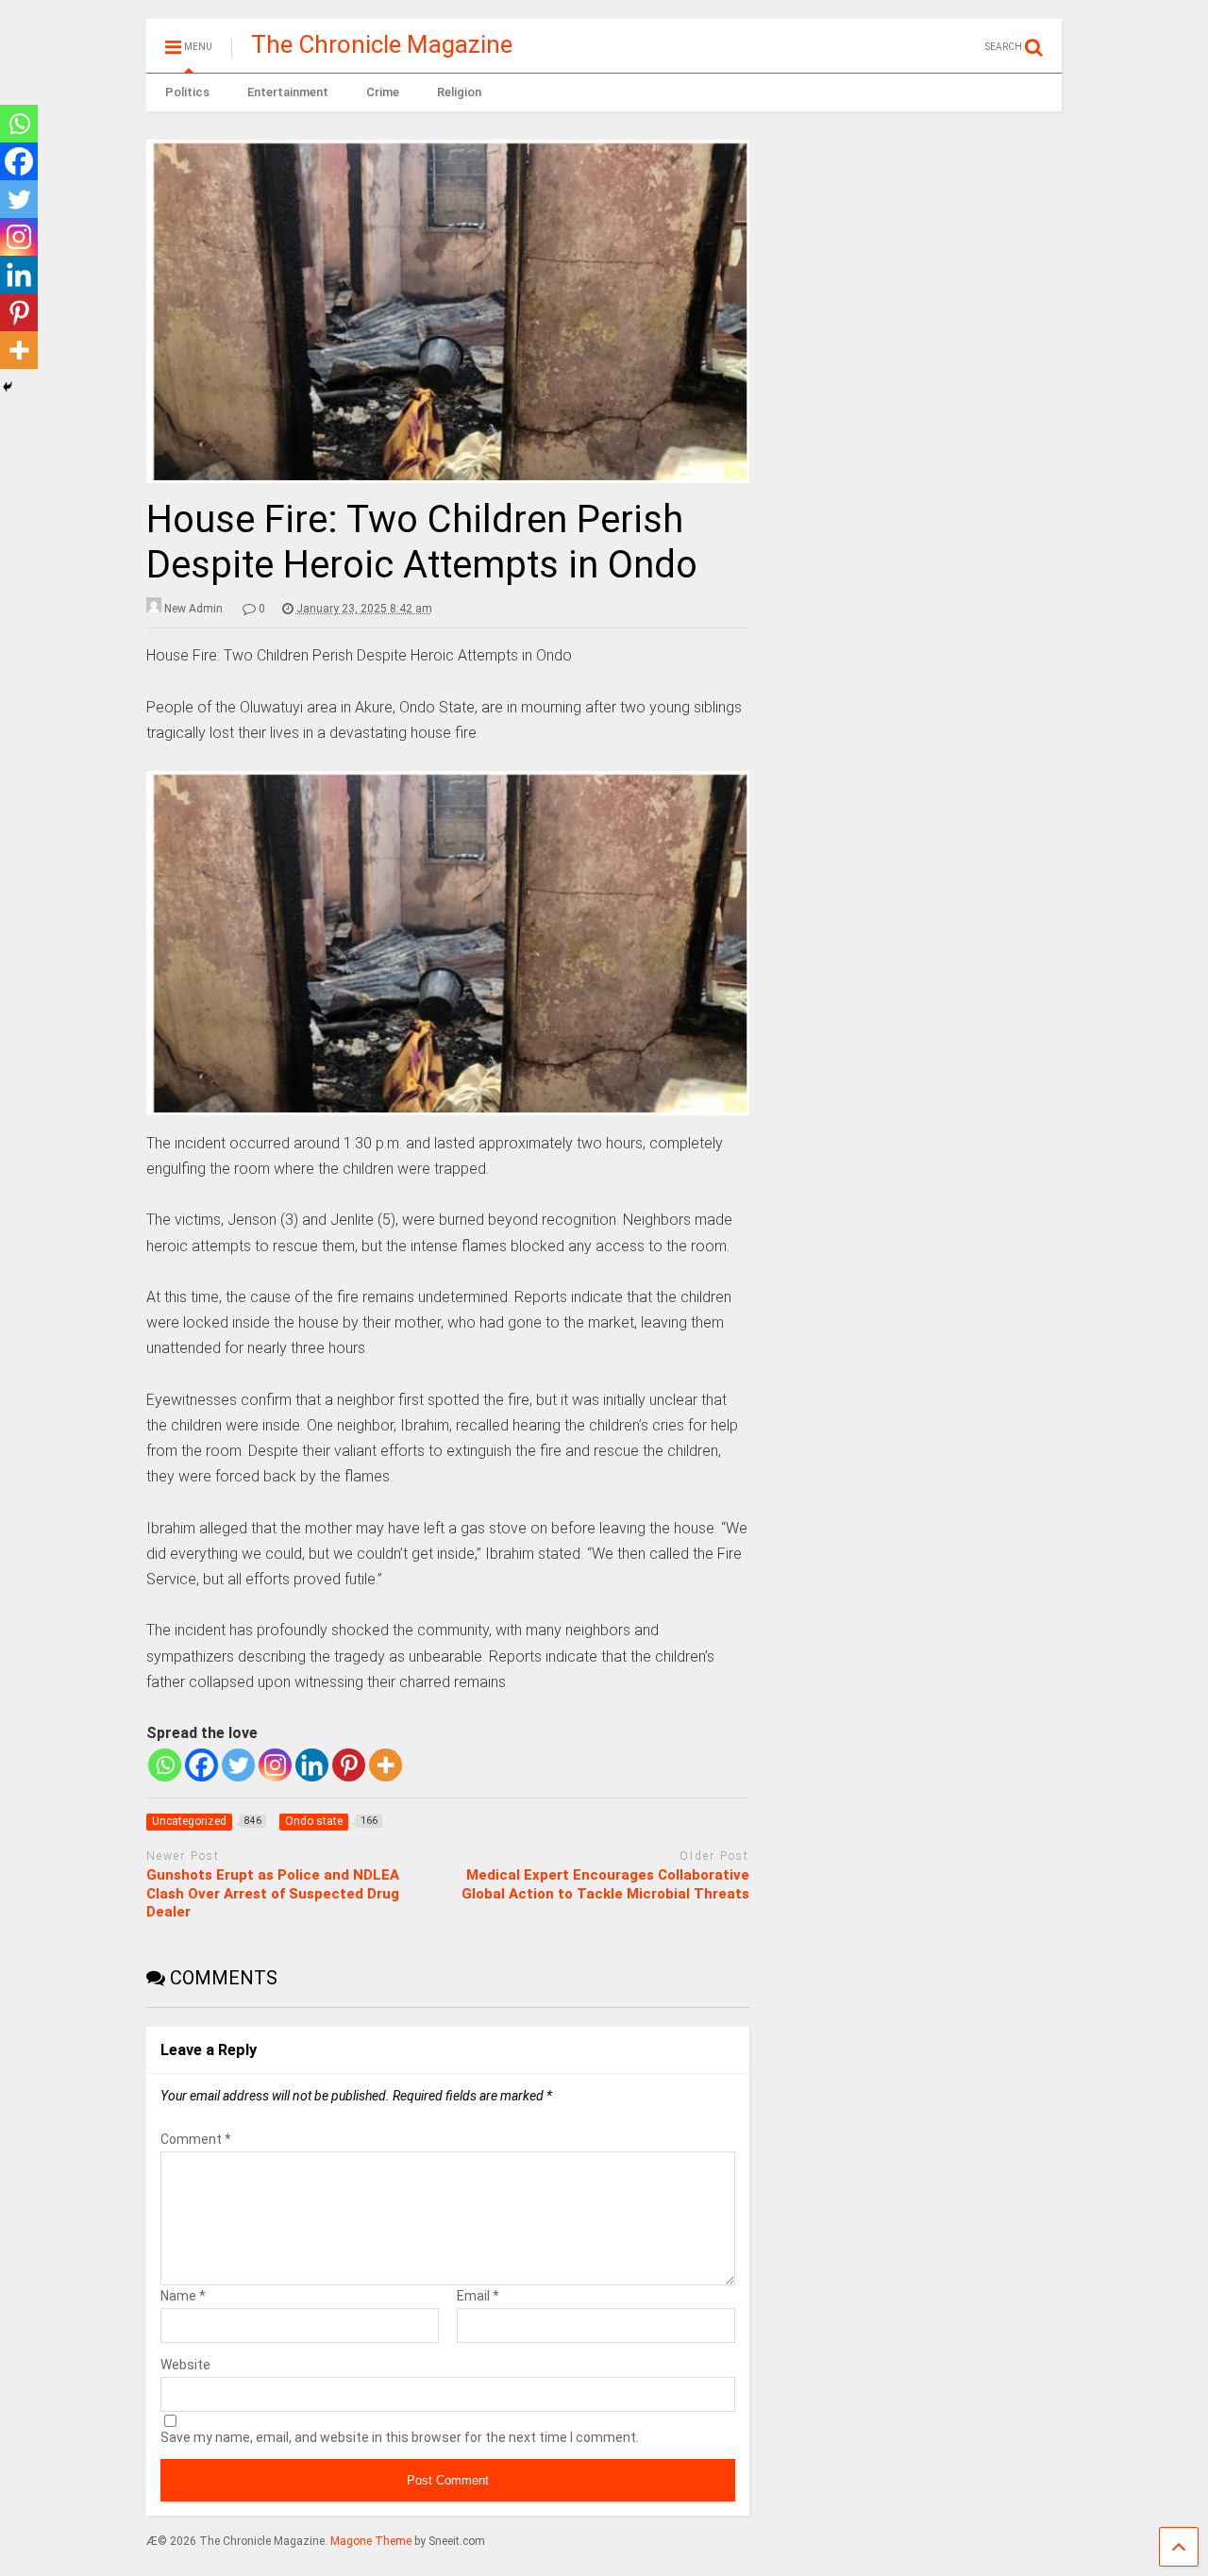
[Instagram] (275, 1765)
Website (185, 2365)
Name (183, 2296)
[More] (386, 1765)
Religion (459, 92)
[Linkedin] (312, 1765)
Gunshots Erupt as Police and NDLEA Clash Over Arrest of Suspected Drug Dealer (273, 1893)
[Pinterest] (349, 1765)
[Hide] (8, 387)
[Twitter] (238, 1765)
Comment (196, 2139)
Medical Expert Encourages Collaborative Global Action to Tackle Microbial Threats (605, 1884)
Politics (187, 92)
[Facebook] (201, 1765)
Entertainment (288, 92)
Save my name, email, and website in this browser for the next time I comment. (400, 2437)
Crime (383, 92)
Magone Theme (371, 2541)
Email (478, 2296)
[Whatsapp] (165, 1765)
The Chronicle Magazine (382, 44)
